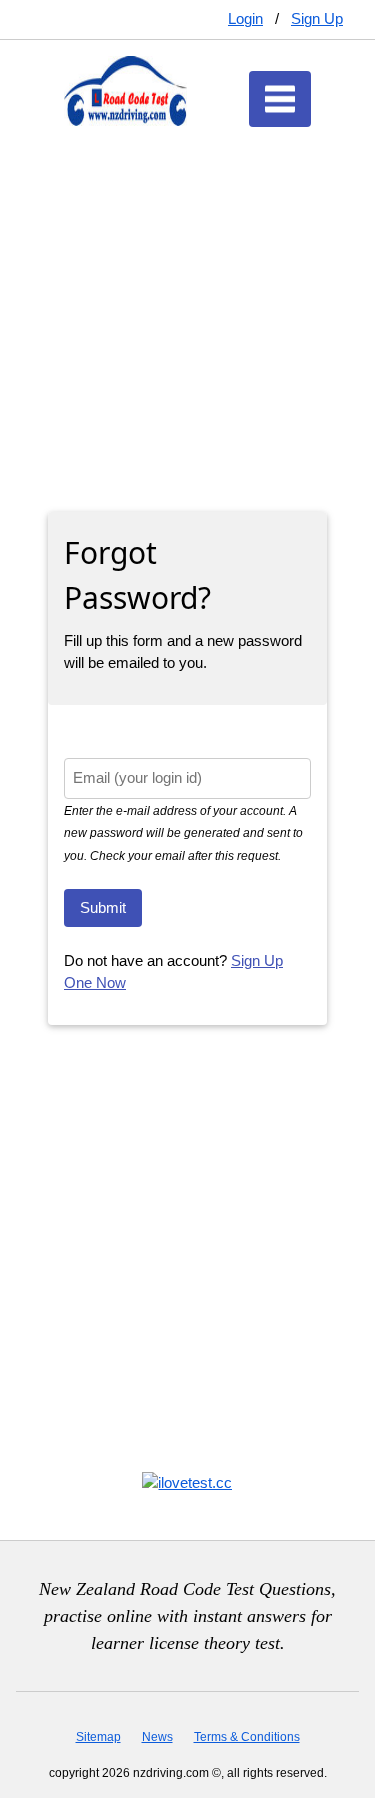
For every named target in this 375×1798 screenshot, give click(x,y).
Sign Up (317, 18)
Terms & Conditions (247, 1737)
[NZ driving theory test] (125, 89)
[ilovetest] (187, 1481)
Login (245, 18)
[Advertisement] (187, 300)
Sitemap (98, 1737)
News (157, 1737)
